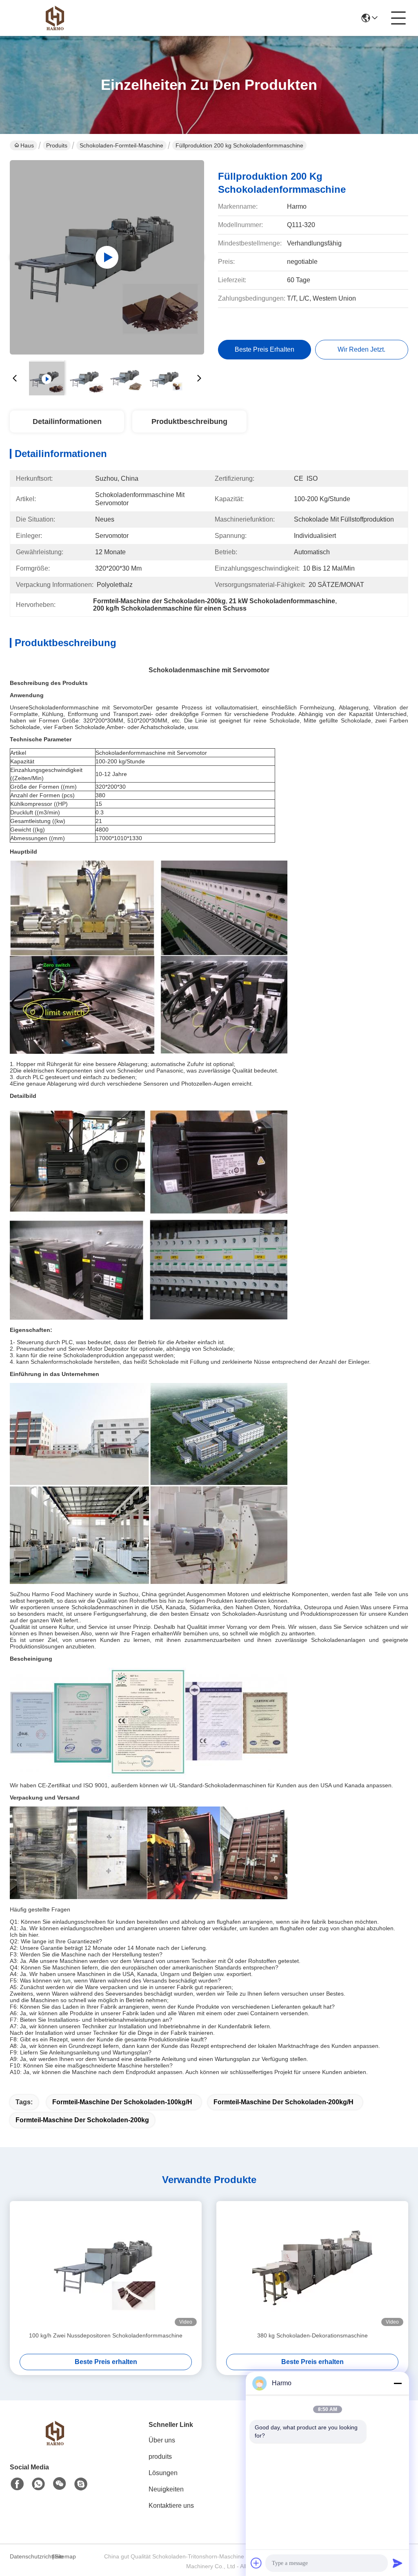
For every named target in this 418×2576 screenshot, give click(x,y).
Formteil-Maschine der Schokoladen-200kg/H (283, 2102)
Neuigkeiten (166, 2489)
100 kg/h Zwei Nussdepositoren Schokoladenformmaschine (106, 2335)
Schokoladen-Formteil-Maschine (121, 145)
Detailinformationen (67, 422)
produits (160, 2457)
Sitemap (65, 2556)
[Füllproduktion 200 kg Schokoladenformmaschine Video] (107, 257)
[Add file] (256, 2563)
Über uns (162, 2440)
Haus (27, 145)
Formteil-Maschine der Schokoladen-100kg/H (122, 2102)
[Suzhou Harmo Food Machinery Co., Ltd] (55, 18)
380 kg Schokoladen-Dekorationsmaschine (312, 2335)
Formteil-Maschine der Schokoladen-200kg (82, 2120)
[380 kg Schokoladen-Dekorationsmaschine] (312, 2266)
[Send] (398, 2563)
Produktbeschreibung (189, 422)
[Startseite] (55, 2443)
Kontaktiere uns (171, 2506)
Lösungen (163, 2473)
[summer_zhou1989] (81, 2484)
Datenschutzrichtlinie (30, 2556)
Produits (57, 145)
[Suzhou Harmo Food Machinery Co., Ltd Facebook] (17, 2484)
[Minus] (398, 2383)
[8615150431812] (38, 2484)
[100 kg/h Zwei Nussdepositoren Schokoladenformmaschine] (106, 2266)
